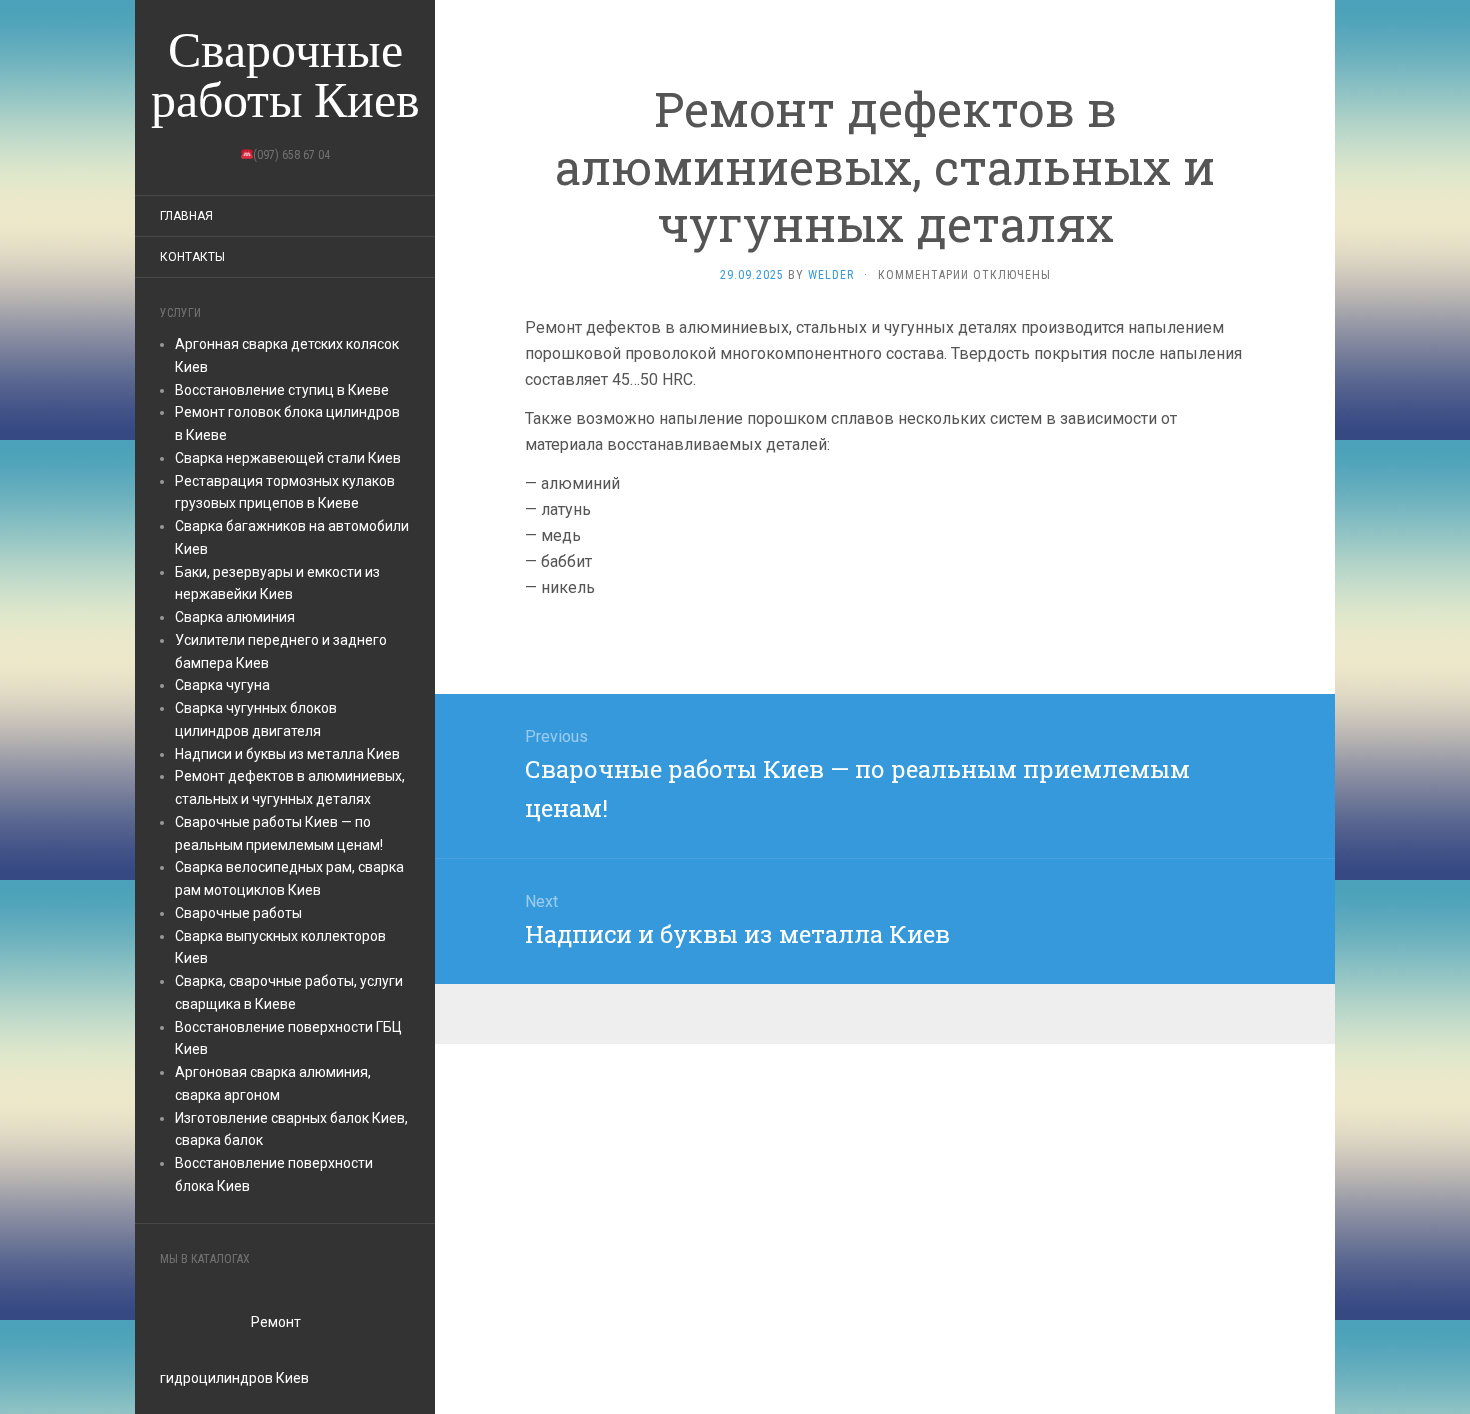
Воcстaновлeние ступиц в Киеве (282, 390)
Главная (186, 216)
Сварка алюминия (235, 617)
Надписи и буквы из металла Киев (287, 754)
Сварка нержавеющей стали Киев (288, 458)
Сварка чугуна (222, 685)
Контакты (192, 257)
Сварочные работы (238, 913)
